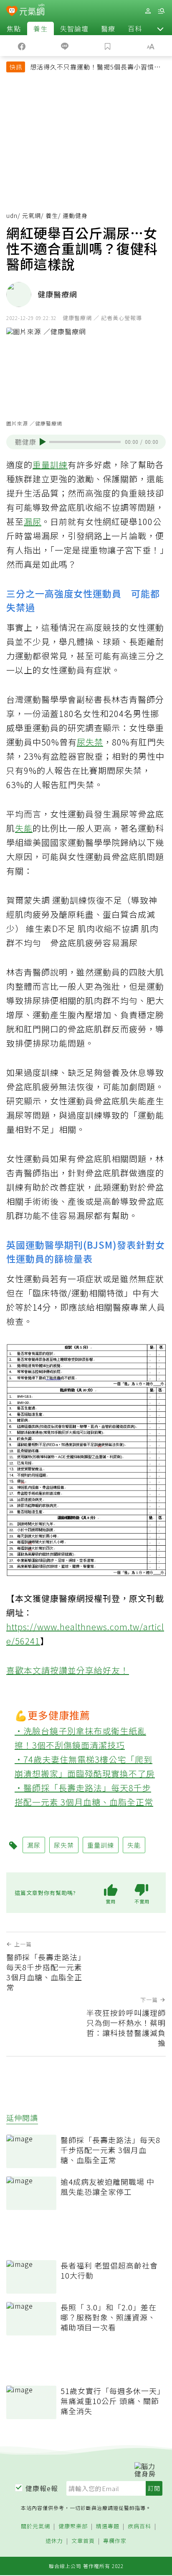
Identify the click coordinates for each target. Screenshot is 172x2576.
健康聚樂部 (73, 2526)
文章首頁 (83, 2541)
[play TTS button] (43, 442)
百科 (135, 28)
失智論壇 (74, 28)
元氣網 (32, 215)
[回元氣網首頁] (32, 11)
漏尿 (33, 521)
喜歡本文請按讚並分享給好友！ (68, 1670)
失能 (24, 828)
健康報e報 (42, 2488)
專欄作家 (115, 2541)
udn (12, 215)
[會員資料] (148, 11)
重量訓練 (50, 465)
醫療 (108, 28)
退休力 (54, 2541)
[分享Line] (64, 46)
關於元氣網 (35, 2526)
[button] (160, 28)
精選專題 (108, 2526)
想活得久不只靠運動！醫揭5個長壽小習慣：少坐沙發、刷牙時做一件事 (95, 68)
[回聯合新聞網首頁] (12, 12)
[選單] (161, 11)
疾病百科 (139, 2526)
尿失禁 (90, 742)
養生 (40, 28)
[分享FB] (21, 46)
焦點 (14, 28)
